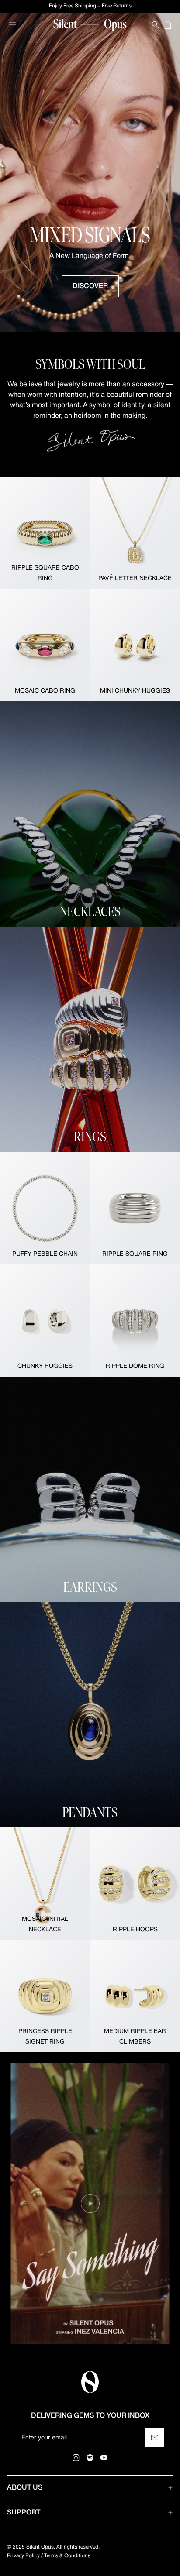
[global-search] (156, 25)
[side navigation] (12, 25)
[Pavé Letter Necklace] (135, 533)
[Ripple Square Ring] (135, 1208)
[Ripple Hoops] (135, 1884)
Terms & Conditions (67, 2556)
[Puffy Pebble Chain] (45, 1208)
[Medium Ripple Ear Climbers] (135, 1996)
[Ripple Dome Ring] (135, 1321)
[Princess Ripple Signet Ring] (45, 1996)
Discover (90, 286)
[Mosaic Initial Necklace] (45, 1884)
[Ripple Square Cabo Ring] (45, 533)
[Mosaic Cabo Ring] (45, 645)
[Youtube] (104, 2458)
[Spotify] (90, 2458)
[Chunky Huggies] (45, 1321)
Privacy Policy (23, 2556)
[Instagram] (76, 2458)
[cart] (168, 25)
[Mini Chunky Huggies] (135, 645)
